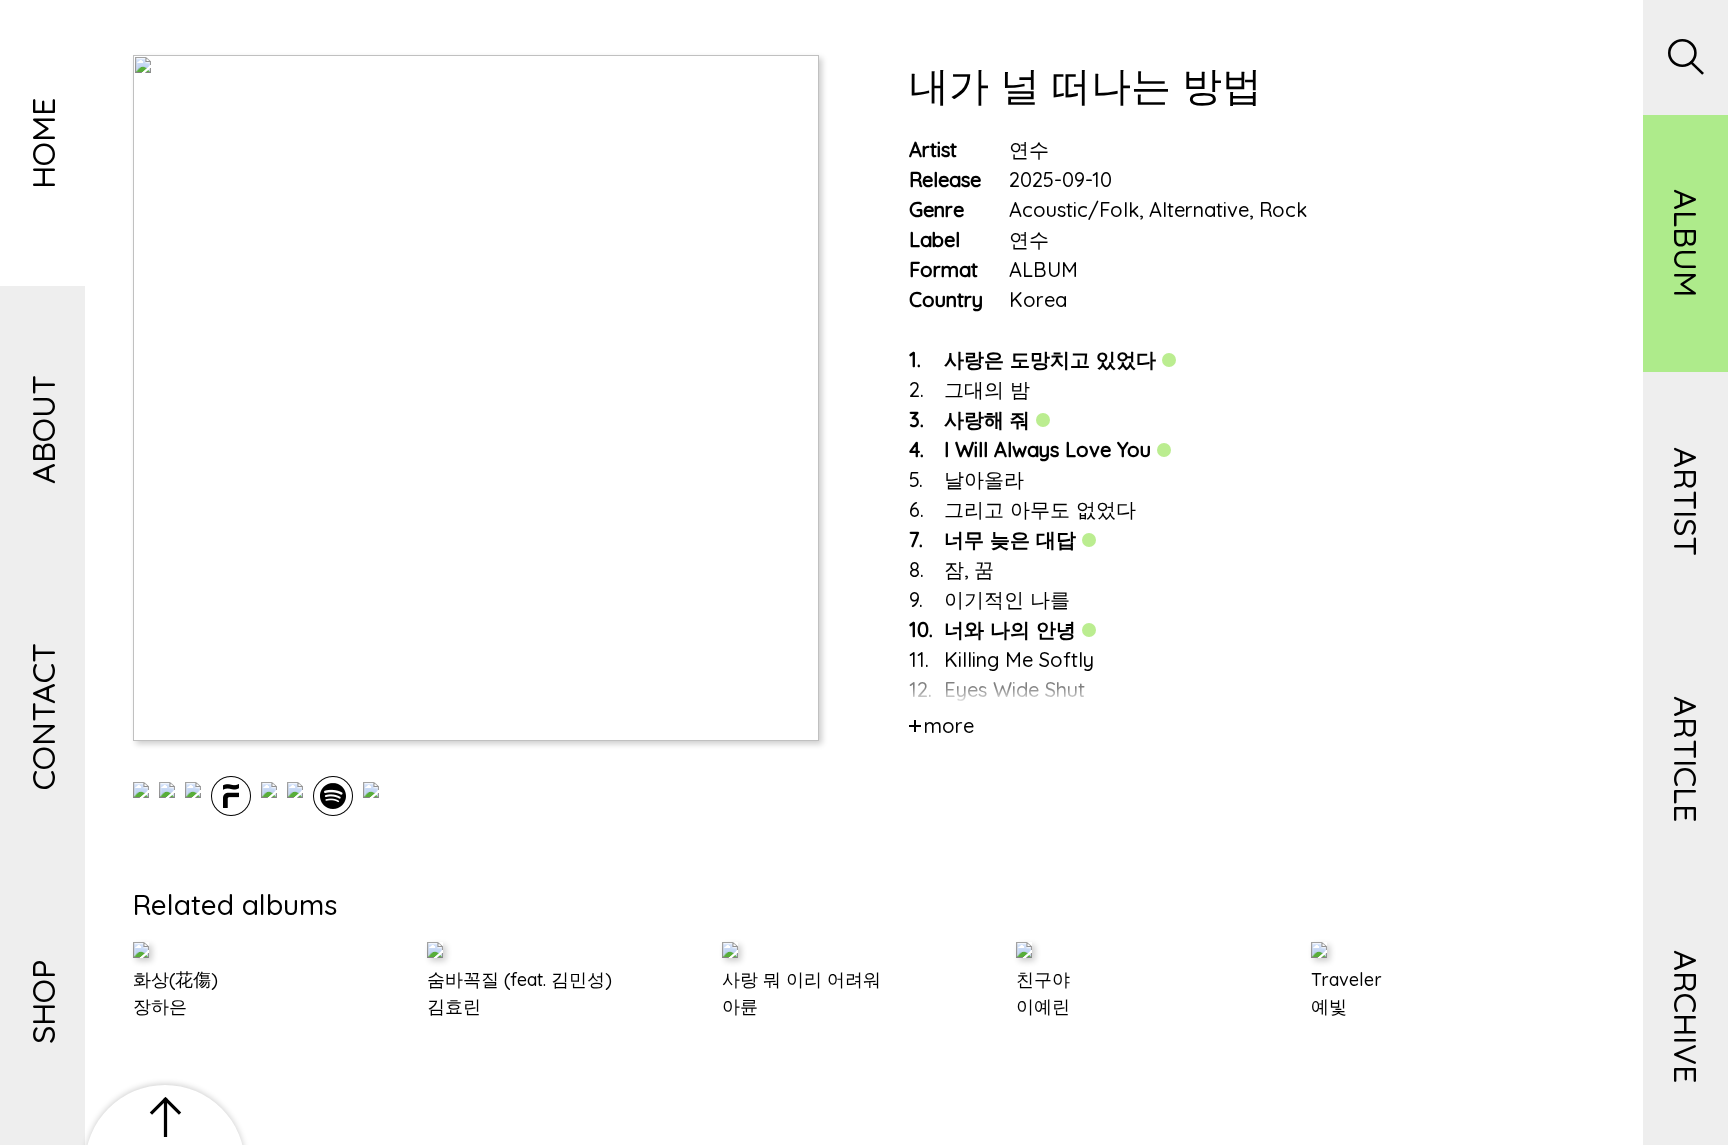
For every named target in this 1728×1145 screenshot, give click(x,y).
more (949, 725)
